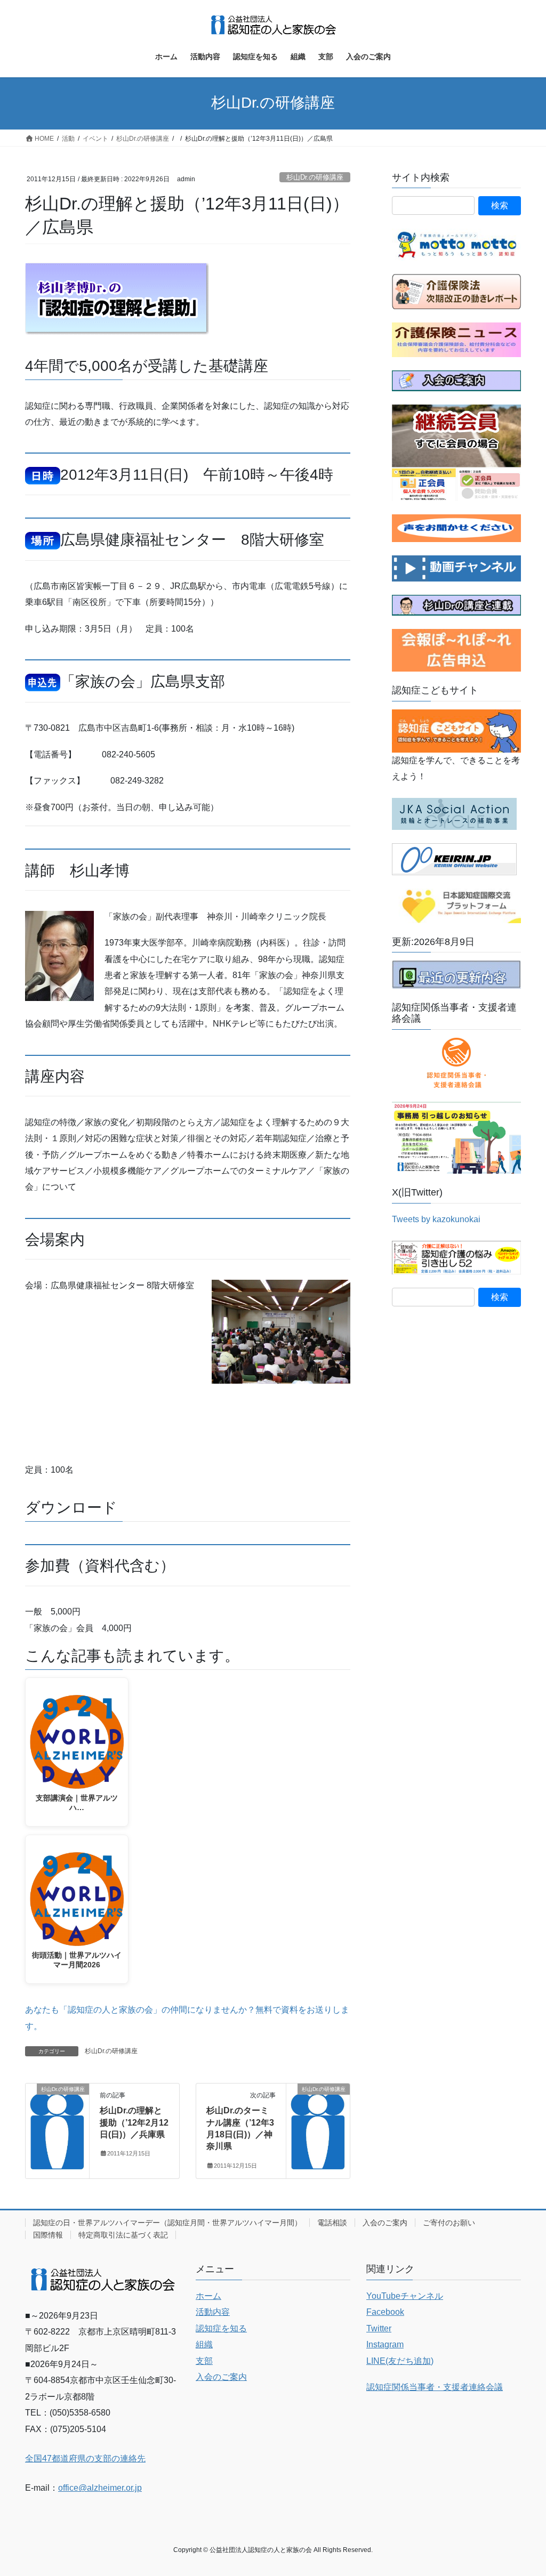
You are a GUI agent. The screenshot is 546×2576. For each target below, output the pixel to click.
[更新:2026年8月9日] (456, 974)
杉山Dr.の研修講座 (315, 177)
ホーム (208, 2296)
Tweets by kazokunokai (436, 1219)
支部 (204, 2361)
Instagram (385, 2344)
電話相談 (332, 2223)
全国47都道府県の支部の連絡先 (85, 2458)
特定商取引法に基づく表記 (123, 2235)
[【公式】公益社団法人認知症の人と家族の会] (456, 568)
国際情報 (48, 2235)
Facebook (385, 2312)
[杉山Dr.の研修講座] (57, 2122)
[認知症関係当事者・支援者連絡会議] (456, 1063)
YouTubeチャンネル (405, 2296)
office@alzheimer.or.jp (100, 2488)
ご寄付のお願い (449, 2223)
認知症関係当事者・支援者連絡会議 (435, 2387)
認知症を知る (221, 2328)
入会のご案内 (385, 2223)
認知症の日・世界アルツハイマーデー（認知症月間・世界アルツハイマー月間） (167, 2223)
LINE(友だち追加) (400, 2361)
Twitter (379, 2328)
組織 (204, 2344)
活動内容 (213, 2312)
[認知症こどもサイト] (456, 730)
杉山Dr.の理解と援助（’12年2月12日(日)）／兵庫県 (134, 2122)
